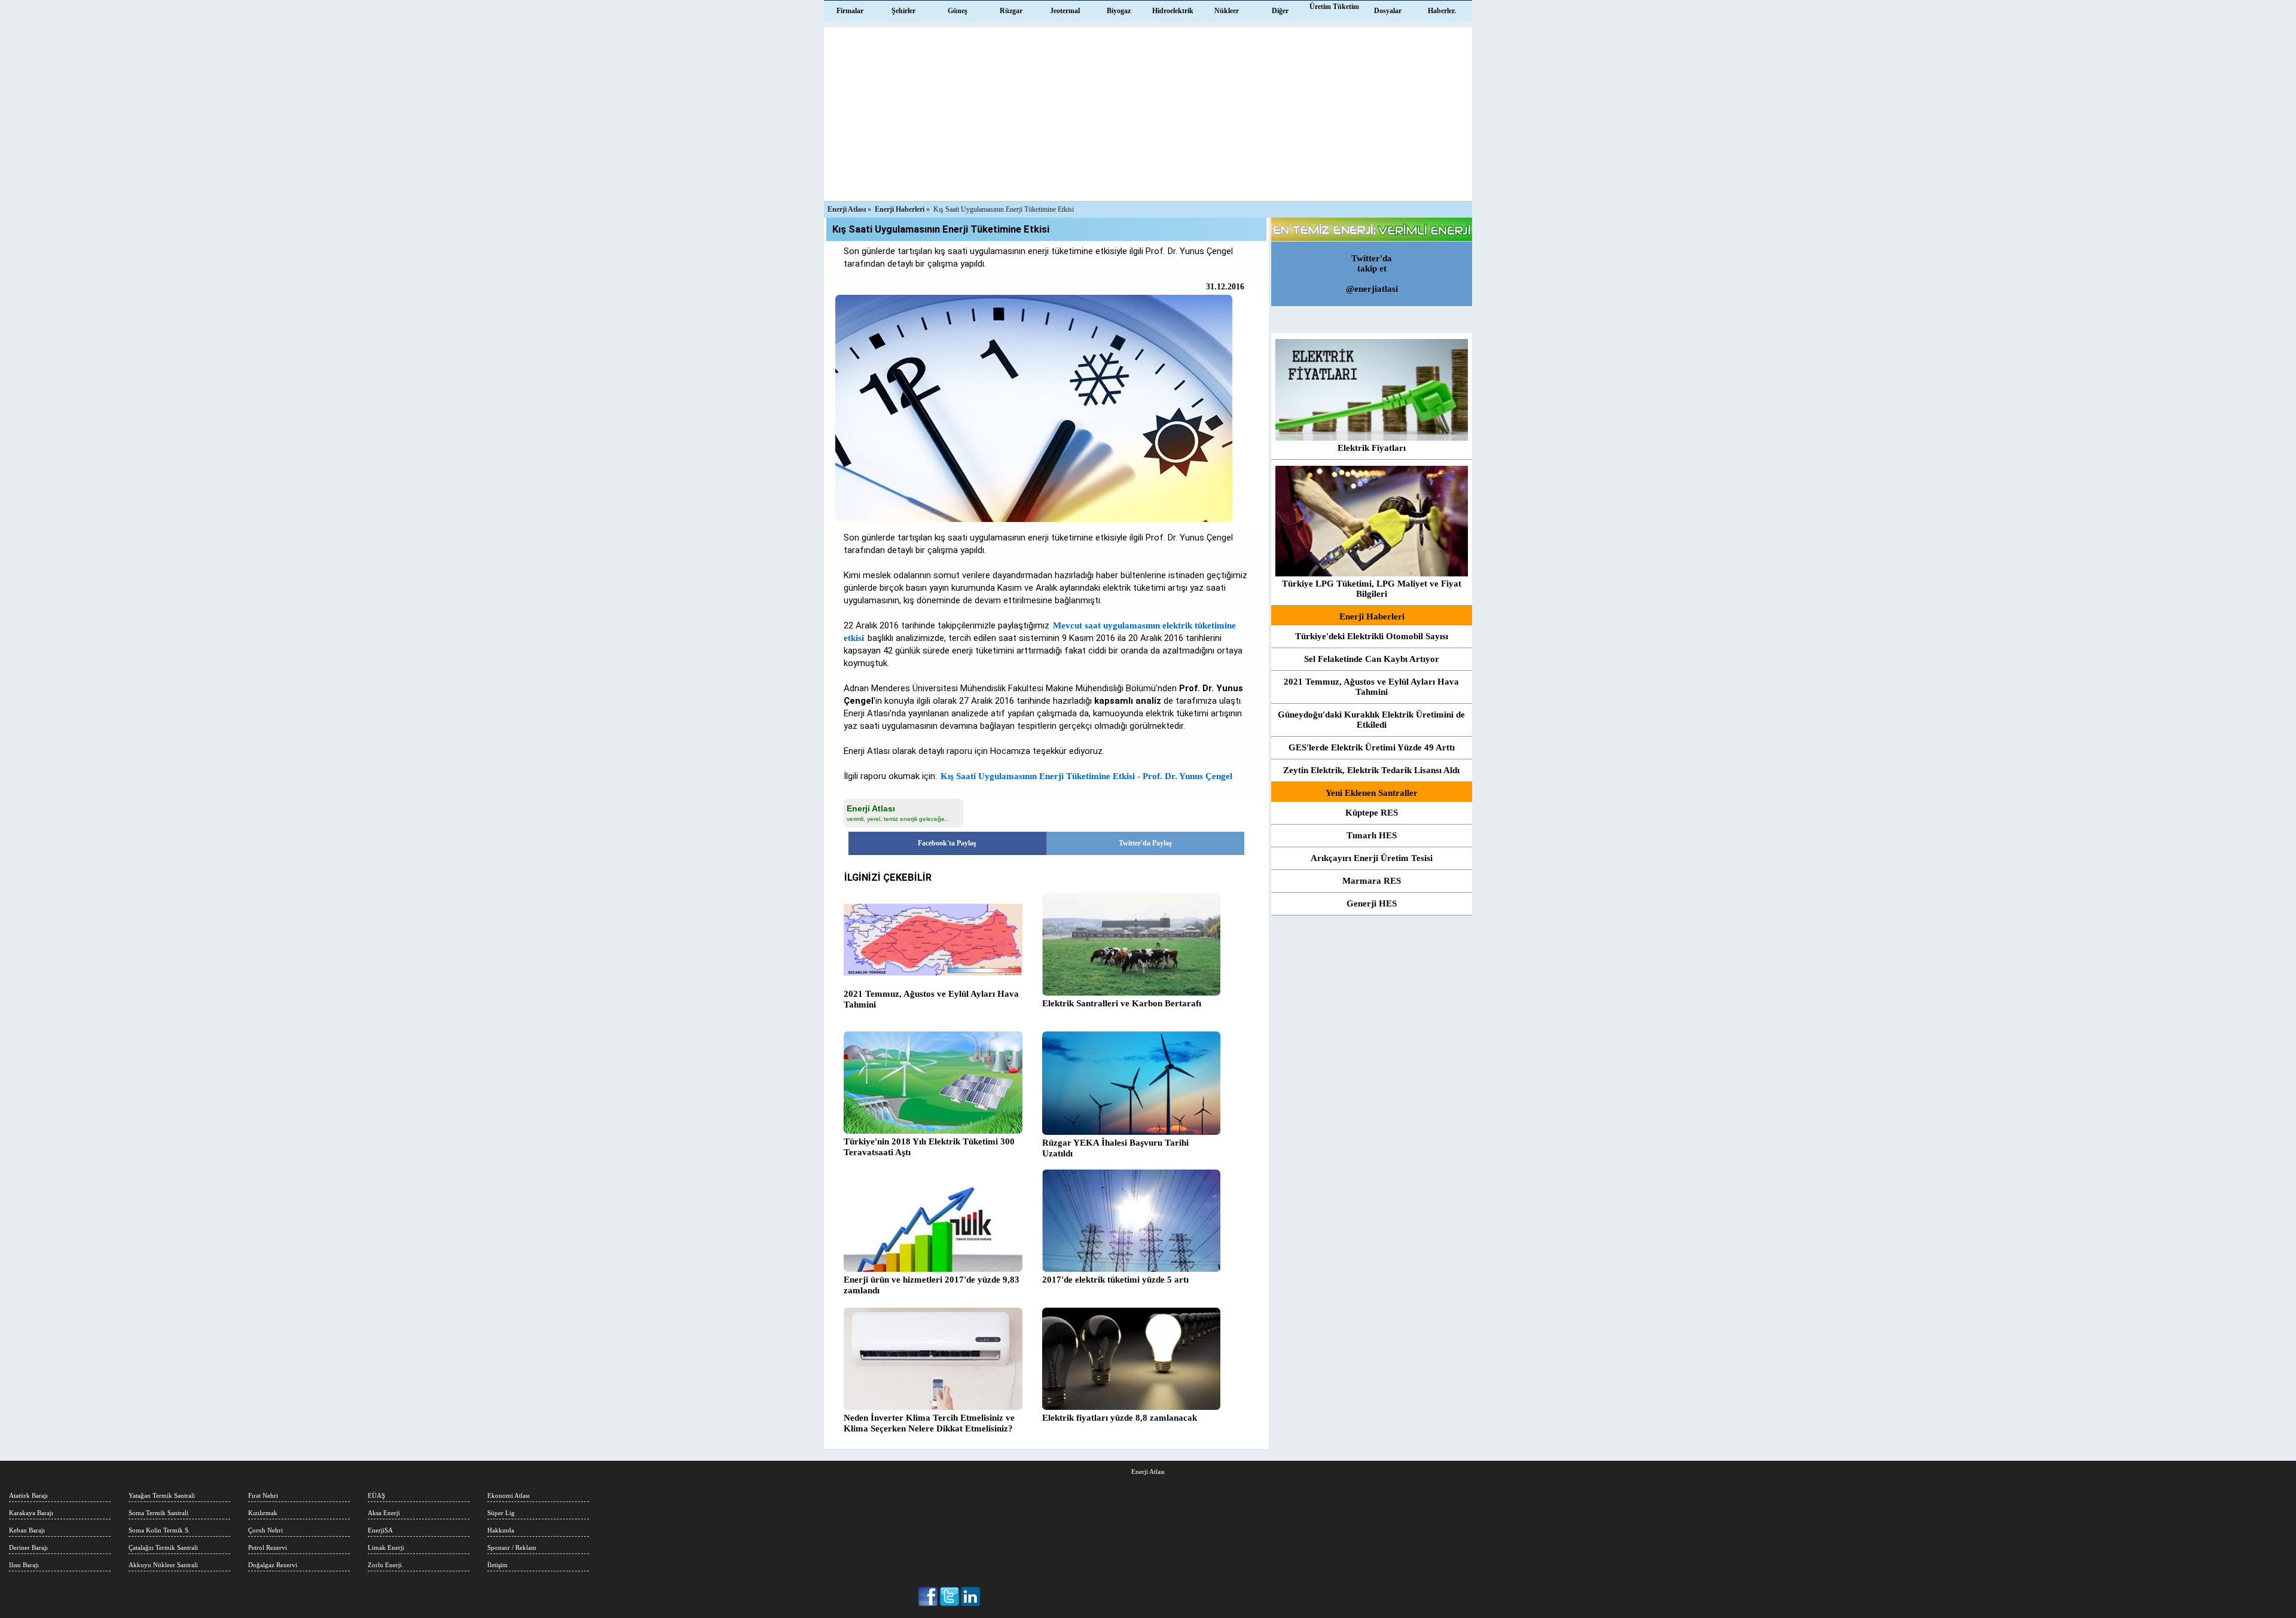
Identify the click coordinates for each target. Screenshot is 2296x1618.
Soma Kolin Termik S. (159, 1530)
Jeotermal (1065, 11)
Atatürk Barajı (28, 1495)
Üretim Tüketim (1334, 7)
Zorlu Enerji (385, 1565)
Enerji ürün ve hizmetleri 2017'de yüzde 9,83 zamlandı (932, 1285)
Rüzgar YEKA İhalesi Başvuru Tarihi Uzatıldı (1115, 1148)
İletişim (497, 1565)
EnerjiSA (380, 1530)
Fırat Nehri (263, 1495)
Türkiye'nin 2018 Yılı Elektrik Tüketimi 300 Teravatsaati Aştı (929, 1147)
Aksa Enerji (384, 1513)
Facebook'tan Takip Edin (929, 1596)
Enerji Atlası (1148, 1472)
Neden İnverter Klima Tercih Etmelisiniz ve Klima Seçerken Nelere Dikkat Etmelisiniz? (929, 1423)
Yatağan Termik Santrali (162, 1495)
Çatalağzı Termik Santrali (163, 1547)
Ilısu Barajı (24, 1565)
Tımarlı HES (1372, 835)
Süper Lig (501, 1513)
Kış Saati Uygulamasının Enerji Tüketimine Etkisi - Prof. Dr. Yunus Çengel (1086, 776)
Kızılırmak (263, 1513)
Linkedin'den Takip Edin (971, 1596)
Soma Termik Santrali (158, 1513)
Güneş (958, 11)
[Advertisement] (1148, 111)
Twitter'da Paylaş (1145, 843)
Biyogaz (1119, 11)
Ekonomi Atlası (509, 1495)
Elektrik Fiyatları (1372, 448)
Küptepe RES (1372, 813)
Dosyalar (1388, 11)
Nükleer (1227, 11)
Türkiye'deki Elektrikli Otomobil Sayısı (1372, 636)
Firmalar (850, 11)
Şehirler (903, 11)
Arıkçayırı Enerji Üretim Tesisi (1372, 858)
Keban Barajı (27, 1530)
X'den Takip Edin (950, 1596)
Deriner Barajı (28, 1547)
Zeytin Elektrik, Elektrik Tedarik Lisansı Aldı (1371, 770)
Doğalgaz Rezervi (273, 1565)
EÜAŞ (376, 1495)
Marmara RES (1372, 881)
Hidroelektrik (1173, 11)
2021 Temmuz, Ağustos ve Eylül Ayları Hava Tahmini (931, 999)
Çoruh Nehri (265, 1530)
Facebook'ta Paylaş (947, 843)
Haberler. (1442, 11)
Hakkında (501, 1530)
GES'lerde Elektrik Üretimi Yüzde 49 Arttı (1372, 747)
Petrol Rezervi (268, 1547)
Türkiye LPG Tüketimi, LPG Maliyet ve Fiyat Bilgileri (1372, 589)
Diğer (1280, 11)
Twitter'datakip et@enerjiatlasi (1372, 274)
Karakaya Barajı (31, 1513)
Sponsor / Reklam (512, 1547)
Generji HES (1372, 903)
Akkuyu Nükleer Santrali (163, 1565)
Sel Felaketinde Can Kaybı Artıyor (1372, 659)
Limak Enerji (386, 1547)
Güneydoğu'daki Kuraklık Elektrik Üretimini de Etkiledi (1371, 720)
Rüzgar (1011, 11)
